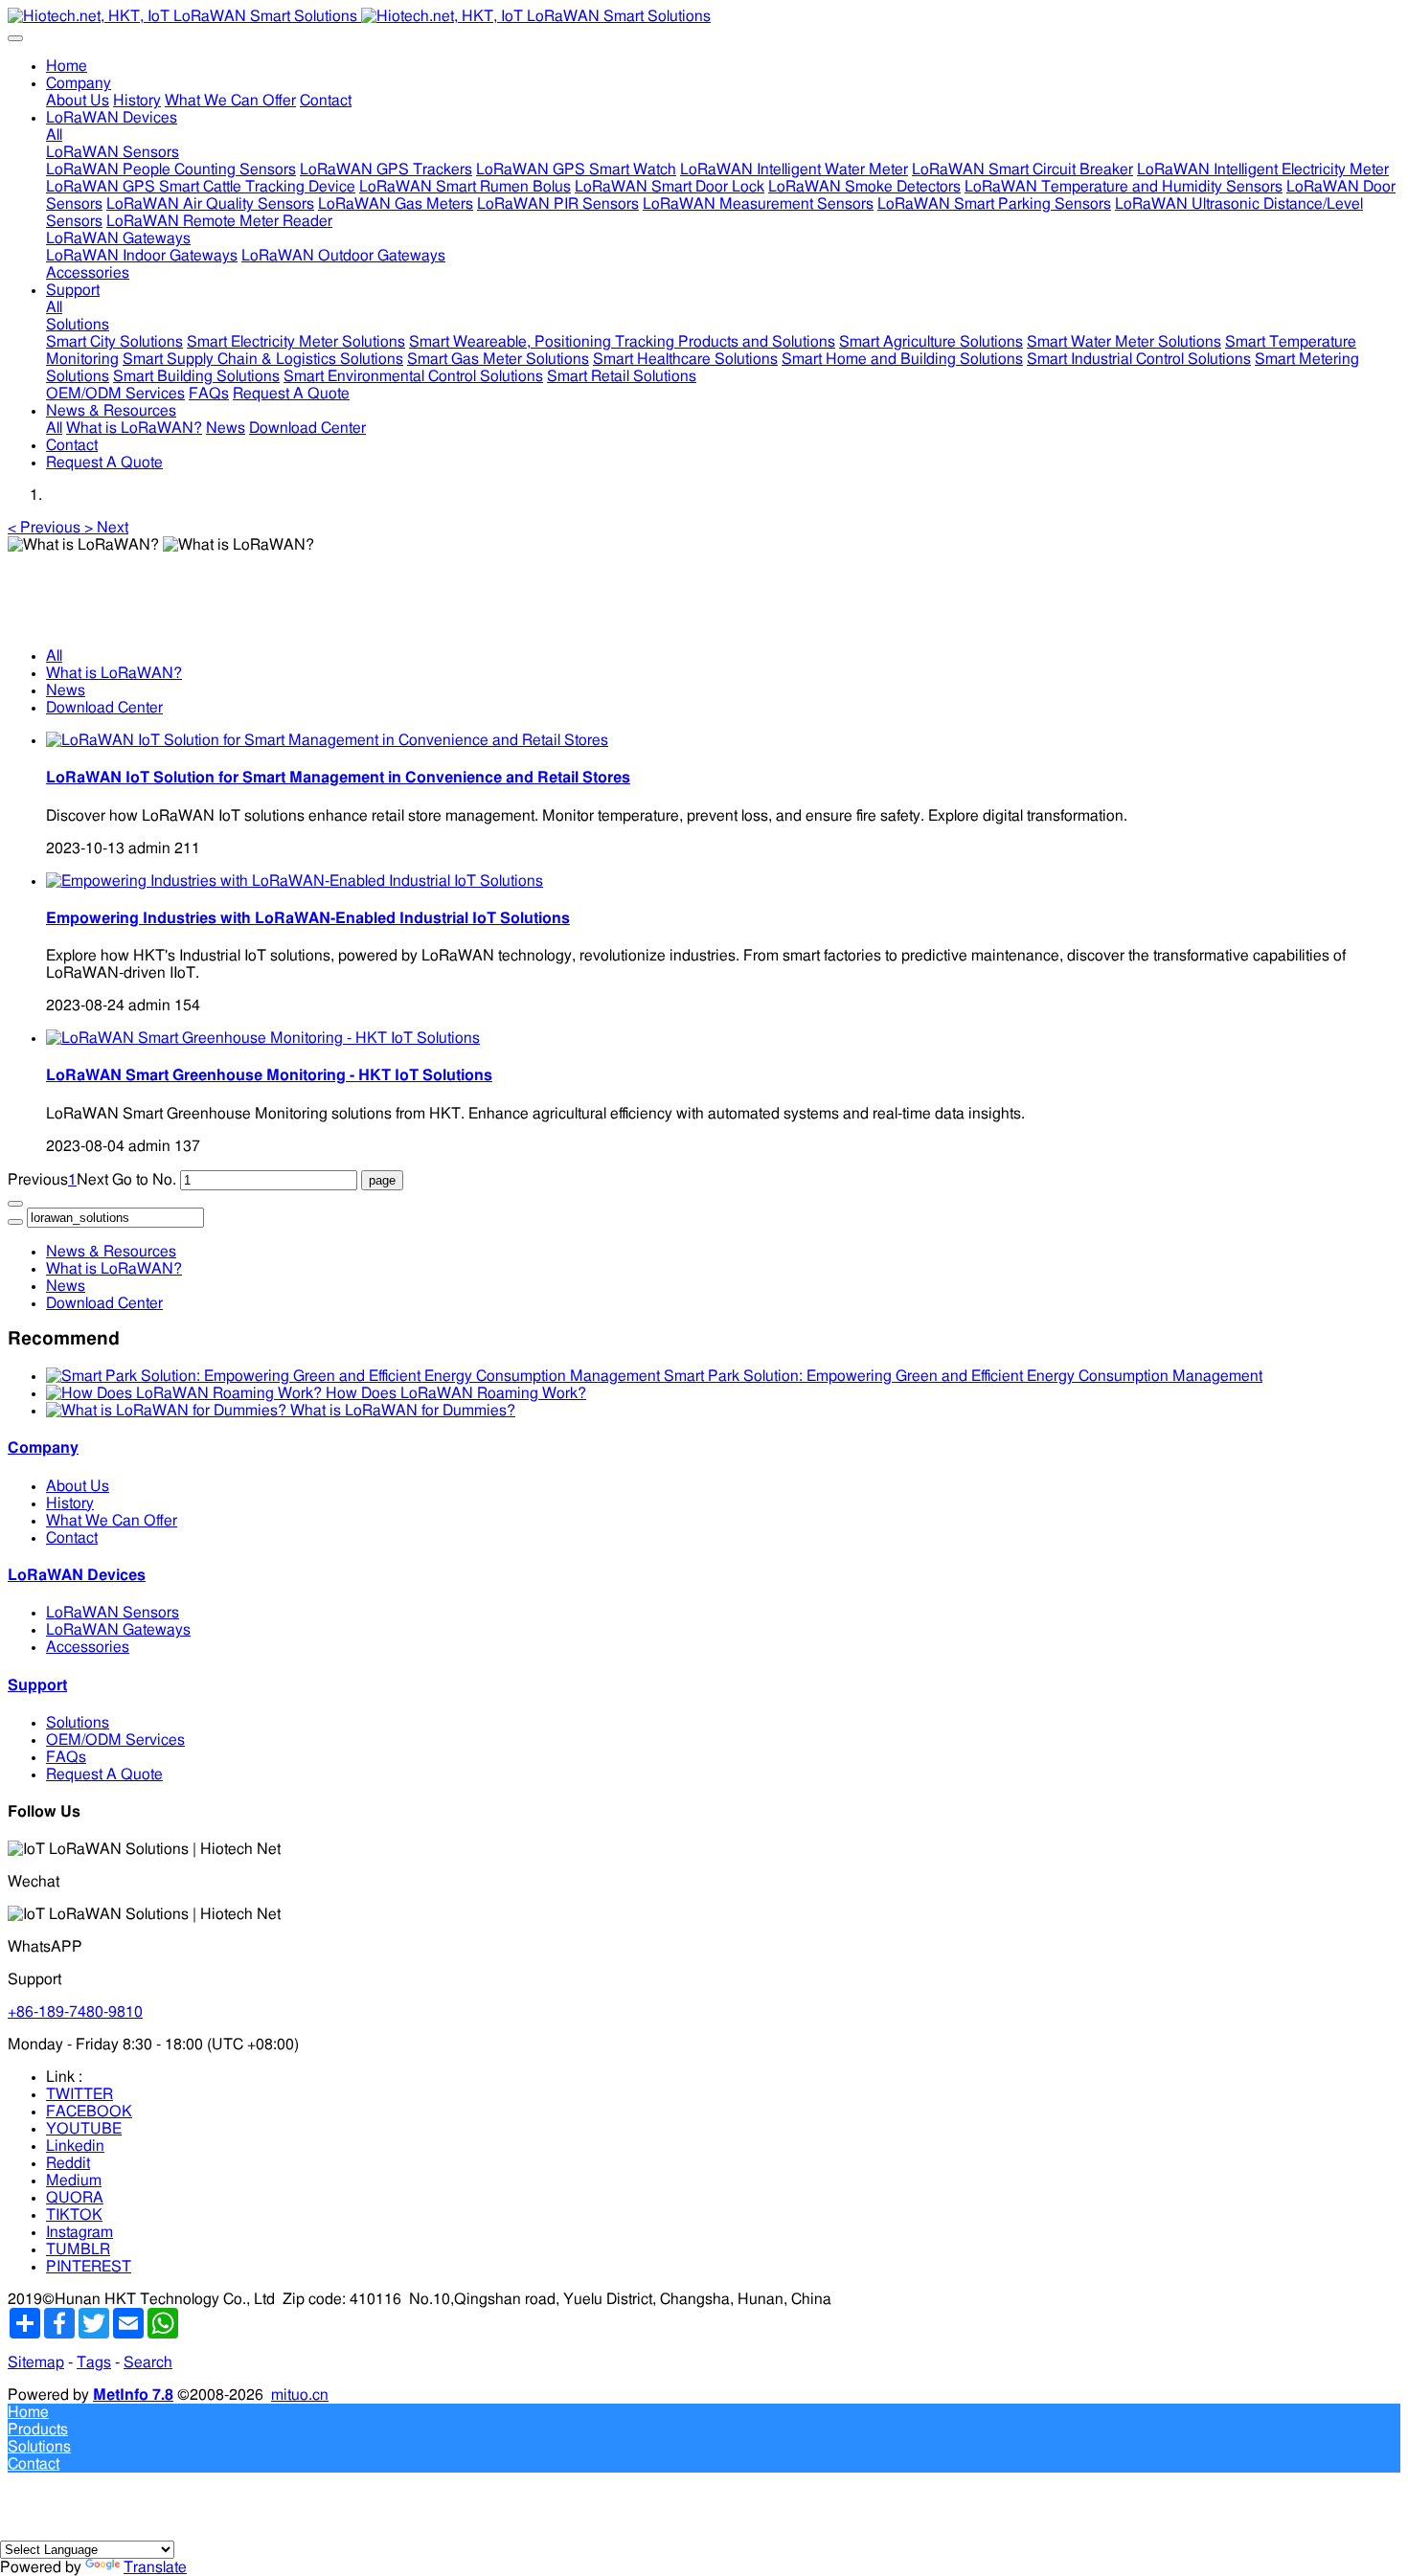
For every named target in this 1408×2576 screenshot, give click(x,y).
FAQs (66, 1757)
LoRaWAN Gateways (118, 1630)
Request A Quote (104, 1774)
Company (43, 1448)
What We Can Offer (112, 1521)
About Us (78, 1486)
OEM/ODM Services (115, 1740)
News (66, 690)
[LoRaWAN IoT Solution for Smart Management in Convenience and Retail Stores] (327, 740)
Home (67, 66)
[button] (46, 528)
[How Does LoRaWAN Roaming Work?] (186, 1393)
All (54, 135)
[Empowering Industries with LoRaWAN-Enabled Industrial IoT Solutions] (295, 881)
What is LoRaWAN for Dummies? (403, 1411)
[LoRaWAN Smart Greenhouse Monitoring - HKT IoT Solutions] (263, 1038)
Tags (94, 2362)
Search (148, 2362)
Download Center (104, 708)
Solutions (78, 1723)
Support (37, 1685)
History (70, 1503)
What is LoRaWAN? (114, 673)
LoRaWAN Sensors (113, 1613)
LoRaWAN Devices (77, 1575)
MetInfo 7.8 (133, 2395)
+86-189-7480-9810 (75, 2012)
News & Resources (111, 1252)
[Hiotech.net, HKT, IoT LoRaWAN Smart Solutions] (704, 16)
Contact (72, 1538)
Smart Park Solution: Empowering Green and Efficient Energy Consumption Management (963, 1376)
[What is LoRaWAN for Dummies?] (168, 1411)
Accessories (88, 1647)
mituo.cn (300, 2395)
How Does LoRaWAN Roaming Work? (456, 1393)
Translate (155, 2567)
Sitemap (36, 2362)
